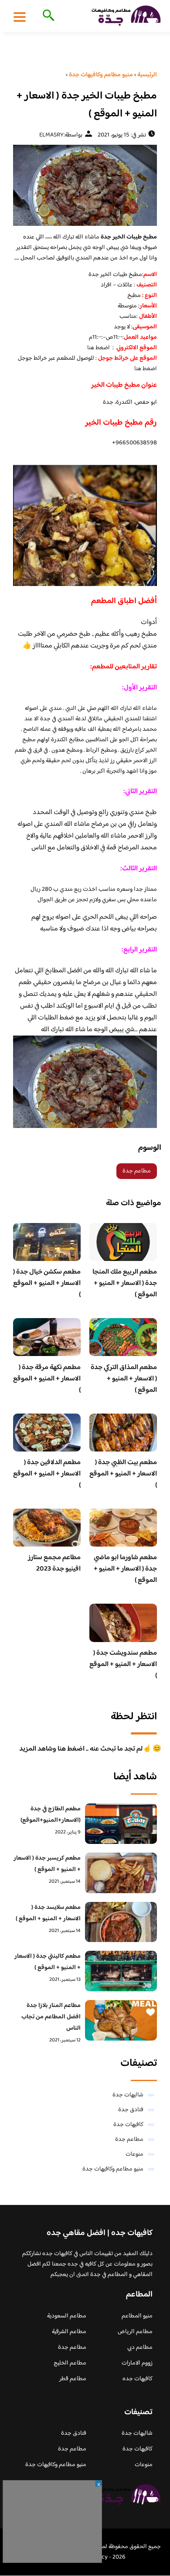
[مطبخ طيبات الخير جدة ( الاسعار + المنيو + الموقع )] (85, 185)
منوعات (134, 2154)
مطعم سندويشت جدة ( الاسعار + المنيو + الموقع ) (123, 1665)
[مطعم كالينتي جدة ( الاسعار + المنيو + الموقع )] (121, 1971)
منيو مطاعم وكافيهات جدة (113, 2169)
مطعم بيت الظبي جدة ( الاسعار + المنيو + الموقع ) (123, 1474)
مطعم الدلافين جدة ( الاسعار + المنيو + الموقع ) (47, 1474)
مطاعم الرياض (135, 2332)
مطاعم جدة (137, 1171)
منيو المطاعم (137, 2316)
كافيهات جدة (128, 2125)
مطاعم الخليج (70, 2363)
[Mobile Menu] (20, 17)
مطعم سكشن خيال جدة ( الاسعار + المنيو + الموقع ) (47, 1283)
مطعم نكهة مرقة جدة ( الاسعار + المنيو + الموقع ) (47, 1379)
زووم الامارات (137, 2363)
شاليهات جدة (128, 2095)
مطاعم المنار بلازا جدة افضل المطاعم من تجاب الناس (51, 2017)
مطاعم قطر (73, 2379)
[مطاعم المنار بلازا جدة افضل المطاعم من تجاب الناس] (121, 2020)
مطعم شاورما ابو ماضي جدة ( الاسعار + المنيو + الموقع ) (125, 1569)
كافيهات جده (138, 2379)
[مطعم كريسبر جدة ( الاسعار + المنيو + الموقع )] (121, 1873)
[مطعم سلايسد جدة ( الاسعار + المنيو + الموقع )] (121, 1922)
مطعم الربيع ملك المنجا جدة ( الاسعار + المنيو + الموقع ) (125, 1283)
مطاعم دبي (140, 2348)
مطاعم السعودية (67, 2316)
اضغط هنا (99, 348)
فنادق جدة (131, 2110)
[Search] (47, 16)
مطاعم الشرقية (69, 2332)
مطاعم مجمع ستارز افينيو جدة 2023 (54, 1563)
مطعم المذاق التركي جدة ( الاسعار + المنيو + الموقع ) (124, 1379)
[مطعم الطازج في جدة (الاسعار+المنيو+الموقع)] (121, 1824)
